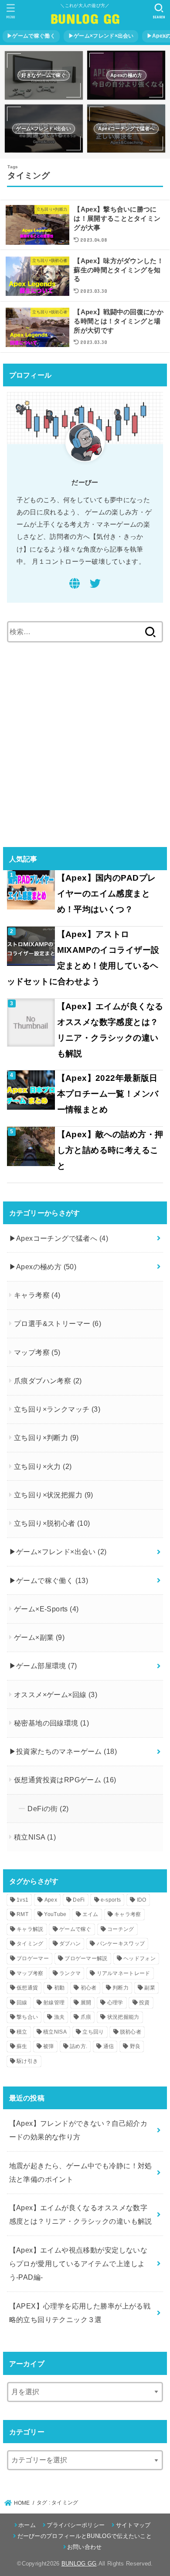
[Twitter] (95, 585)
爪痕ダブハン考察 (48, 1381)
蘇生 (22, 2046)
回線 (22, 2003)
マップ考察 (37, 1352)
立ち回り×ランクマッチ (57, 1409)
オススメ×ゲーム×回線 (56, 1694)
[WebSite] (75, 585)
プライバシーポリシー (76, 2525)
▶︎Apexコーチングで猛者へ (59, 1238)
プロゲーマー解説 (86, 1958)
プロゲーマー (33, 1958)
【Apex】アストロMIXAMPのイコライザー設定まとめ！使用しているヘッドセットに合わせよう (83, 958)
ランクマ (70, 1973)
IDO (142, 1900)
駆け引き (27, 2061)
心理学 (115, 2003)
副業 (150, 1988)
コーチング (121, 1929)
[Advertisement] (85, 744)
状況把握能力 (123, 2017)
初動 (59, 1988)
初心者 (89, 1988)
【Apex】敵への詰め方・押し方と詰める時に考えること (110, 1150)
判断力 (121, 1988)
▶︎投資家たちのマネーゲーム (63, 1751)
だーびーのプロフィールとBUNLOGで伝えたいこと (85, 2536)
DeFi (79, 1900)
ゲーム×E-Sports (46, 1609)
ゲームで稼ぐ (75, 1929)
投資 (144, 2003)
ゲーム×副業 (39, 1637)
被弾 (49, 2046)
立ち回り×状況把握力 (54, 1495)
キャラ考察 (37, 1295)
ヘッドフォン (139, 1958)
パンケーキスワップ (121, 1944)
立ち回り (93, 2032)
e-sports (111, 1900)
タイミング (30, 1944)
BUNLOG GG (85, 18)
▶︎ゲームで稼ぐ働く (31, 36)
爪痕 (86, 2017)
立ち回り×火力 (43, 1466)
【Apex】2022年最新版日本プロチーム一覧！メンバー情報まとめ (108, 1094)
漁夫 (59, 2017)
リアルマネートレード (124, 1973)
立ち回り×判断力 (46, 1437)
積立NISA (35, 1837)
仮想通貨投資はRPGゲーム (65, 1780)
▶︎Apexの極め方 (43, 1267)
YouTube (55, 1914)
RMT (22, 1914)
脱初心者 (131, 2032)
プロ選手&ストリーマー (58, 1323)
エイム (90, 1914)
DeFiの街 (48, 1809)
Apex (51, 1900)
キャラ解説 (30, 1929)
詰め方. (78, 2046)
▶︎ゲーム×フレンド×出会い (101, 36)
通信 (109, 2046)
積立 (22, 2032)
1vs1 (22, 1900)
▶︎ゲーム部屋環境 (43, 1666)
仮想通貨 (27, 1988)
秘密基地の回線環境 (51, 1723)
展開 (86, 2003)
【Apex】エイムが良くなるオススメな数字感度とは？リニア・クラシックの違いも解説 (110, 1030)
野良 (135, 2046)
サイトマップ (133, 2525)
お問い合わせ (85, 2547)
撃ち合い (27, 2017)
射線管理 (54, 2003)
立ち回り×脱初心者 (52, 1523)
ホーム (27, 2525)
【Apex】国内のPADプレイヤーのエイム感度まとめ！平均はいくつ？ (107, 894)
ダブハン (70, 1944)
